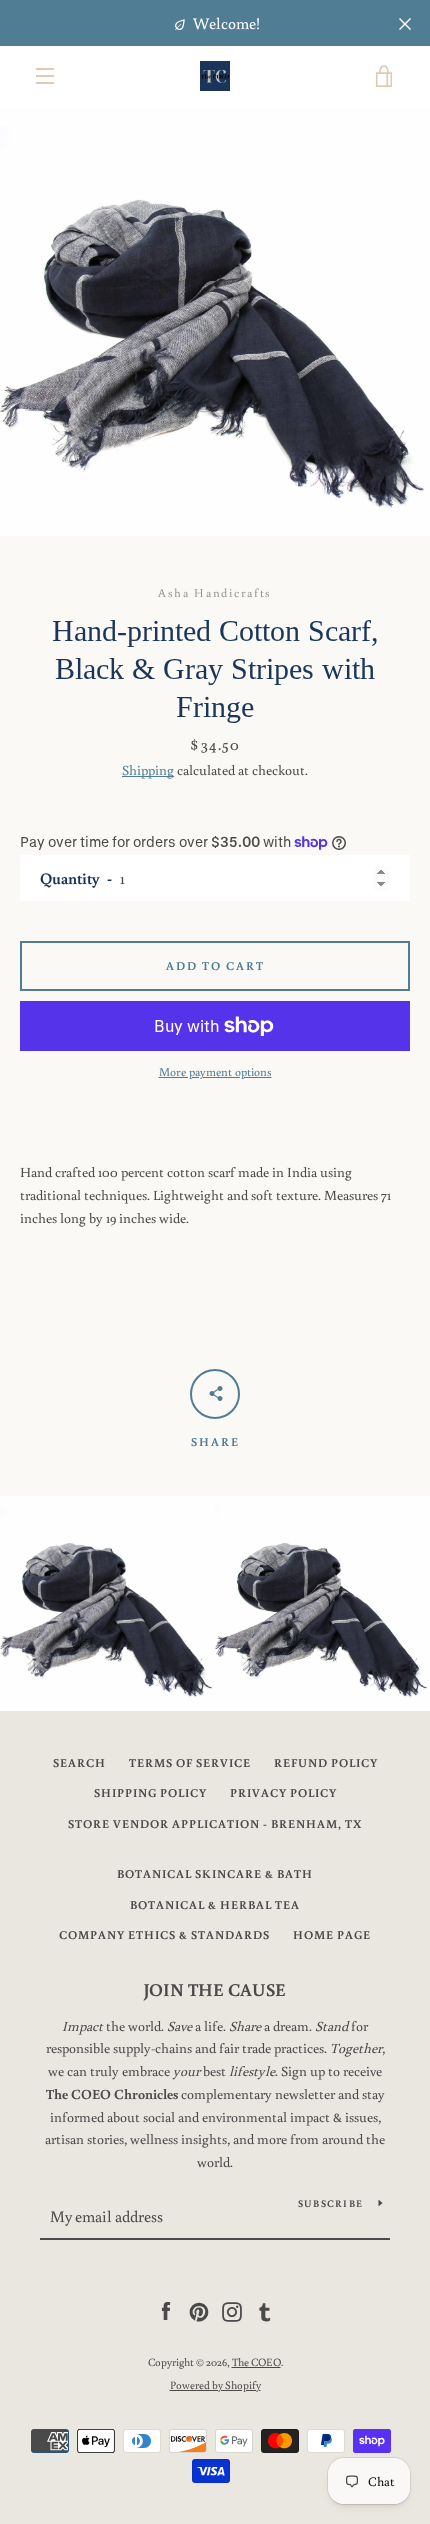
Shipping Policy (150, 1792)
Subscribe (330, 2203)
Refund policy (326, 1762)
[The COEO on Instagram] (232, 2311)
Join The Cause (215, 1989)
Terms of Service (190, 1762)
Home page (332, 1934)
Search (79, 1762)
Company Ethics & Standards (164, 1934)
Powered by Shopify (215, 2384)
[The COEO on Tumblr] (265, 2311)
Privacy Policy (283, 1792)
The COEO (256, 2361)
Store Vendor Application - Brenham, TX (215, 1823)
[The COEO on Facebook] (166, 2311)
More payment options (215, 1071)
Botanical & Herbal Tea (215, 1904)
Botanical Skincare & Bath (215, 1873)
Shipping (148, 770)
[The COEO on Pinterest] (199, 2311)
